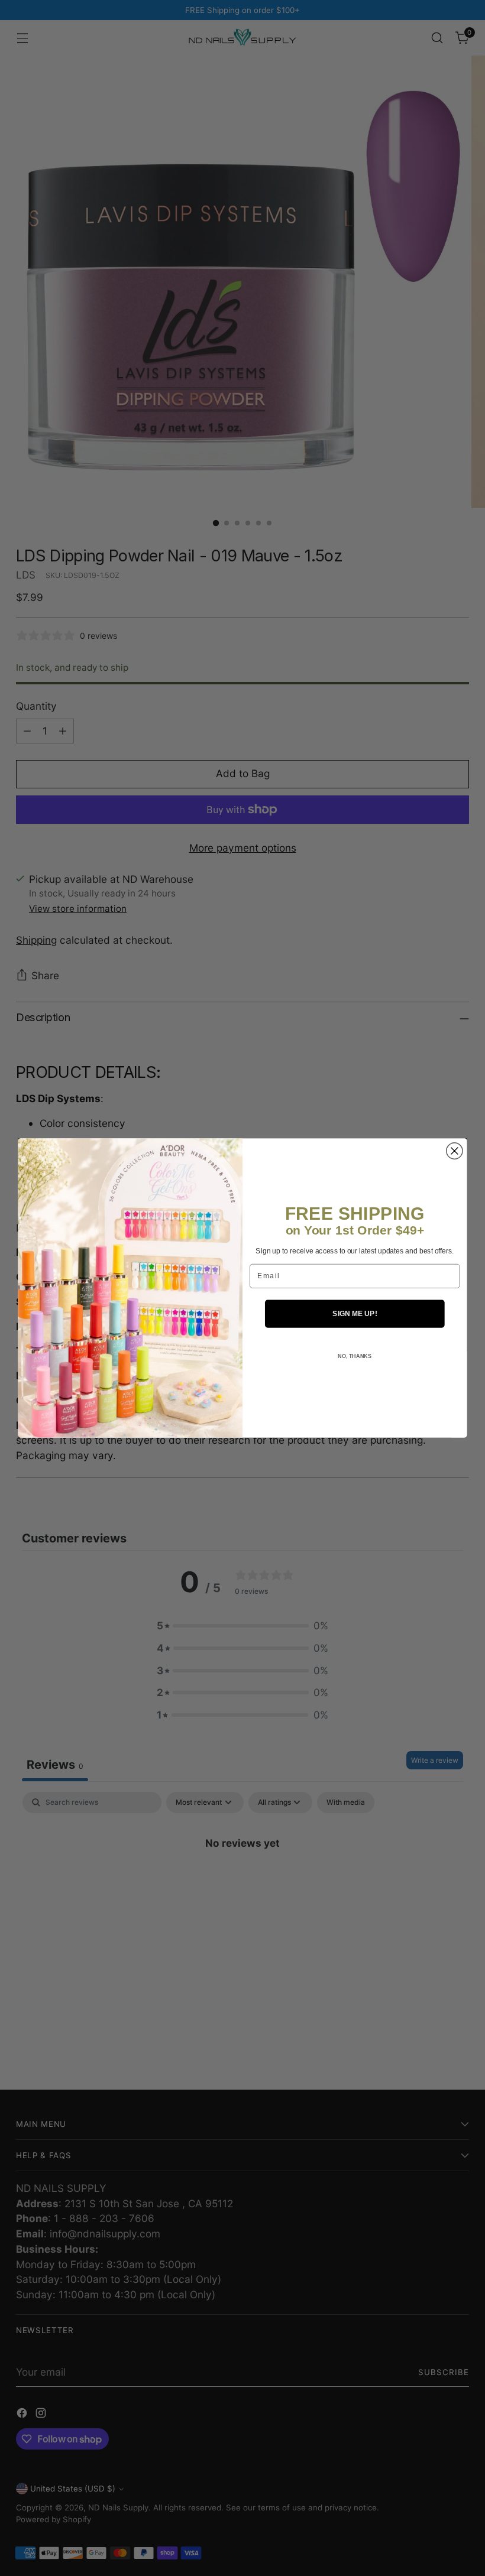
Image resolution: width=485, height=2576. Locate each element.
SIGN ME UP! (355, 1313)
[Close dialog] (455, 1151)
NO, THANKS (355, 1356)
